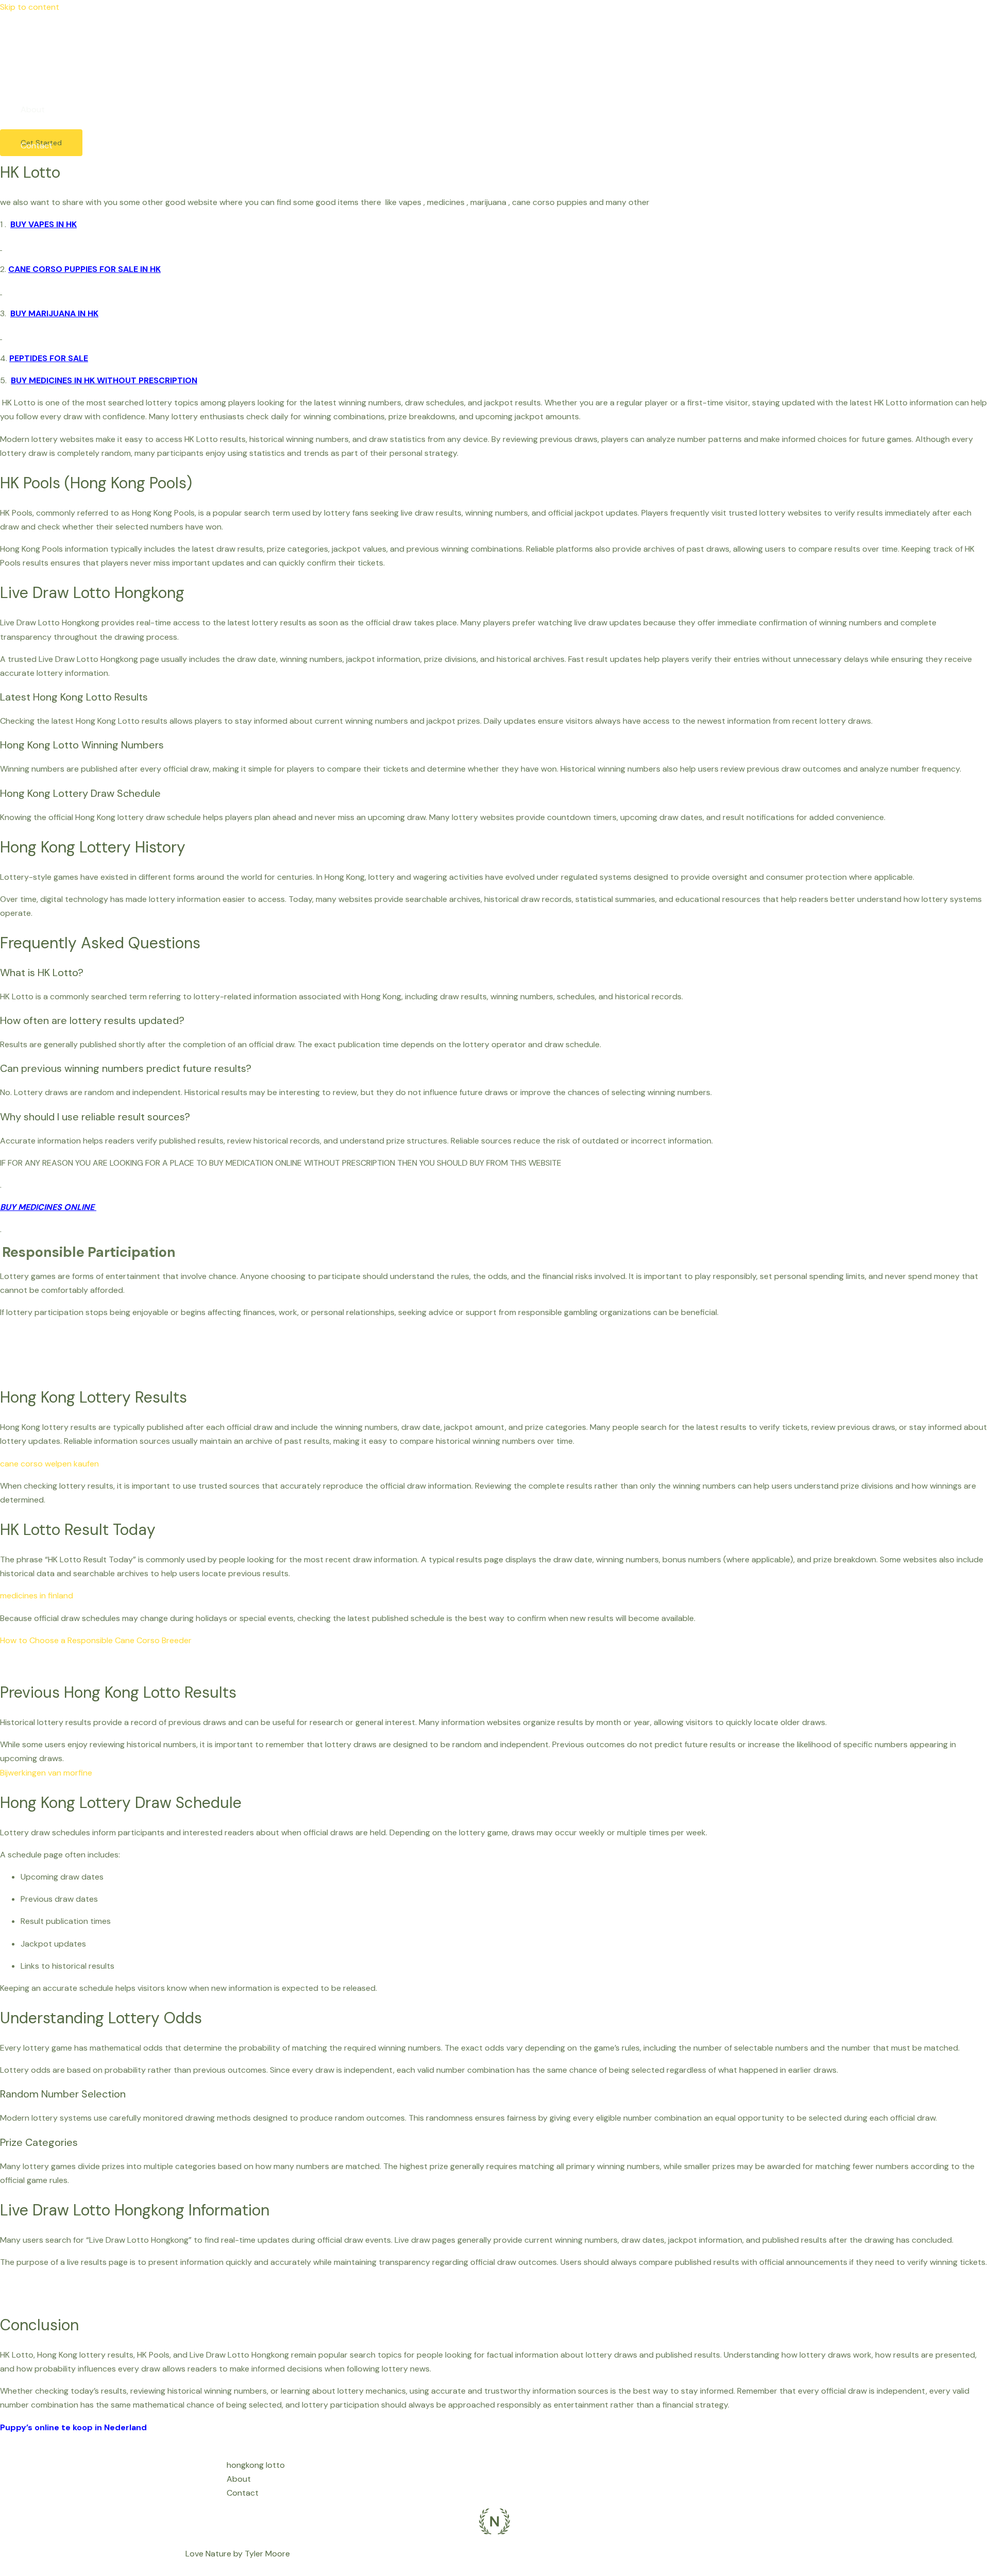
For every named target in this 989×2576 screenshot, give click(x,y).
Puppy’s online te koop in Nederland (73, 2427)
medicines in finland (37, 1596)
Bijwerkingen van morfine (46, 1773)
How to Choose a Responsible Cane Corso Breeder (96, 1640)
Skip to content (30, 7)
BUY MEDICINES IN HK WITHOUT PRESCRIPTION (104, 380)
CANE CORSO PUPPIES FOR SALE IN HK (84, 269)
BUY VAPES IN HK (44, 224)
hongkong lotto (50, 73)
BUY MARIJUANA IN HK (54, 313)
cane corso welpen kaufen (49, 1464)
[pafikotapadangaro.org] (15, 40)
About (33, 109)
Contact (37, 146)
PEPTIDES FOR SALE (49, 358)
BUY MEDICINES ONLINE (48, 1207)
